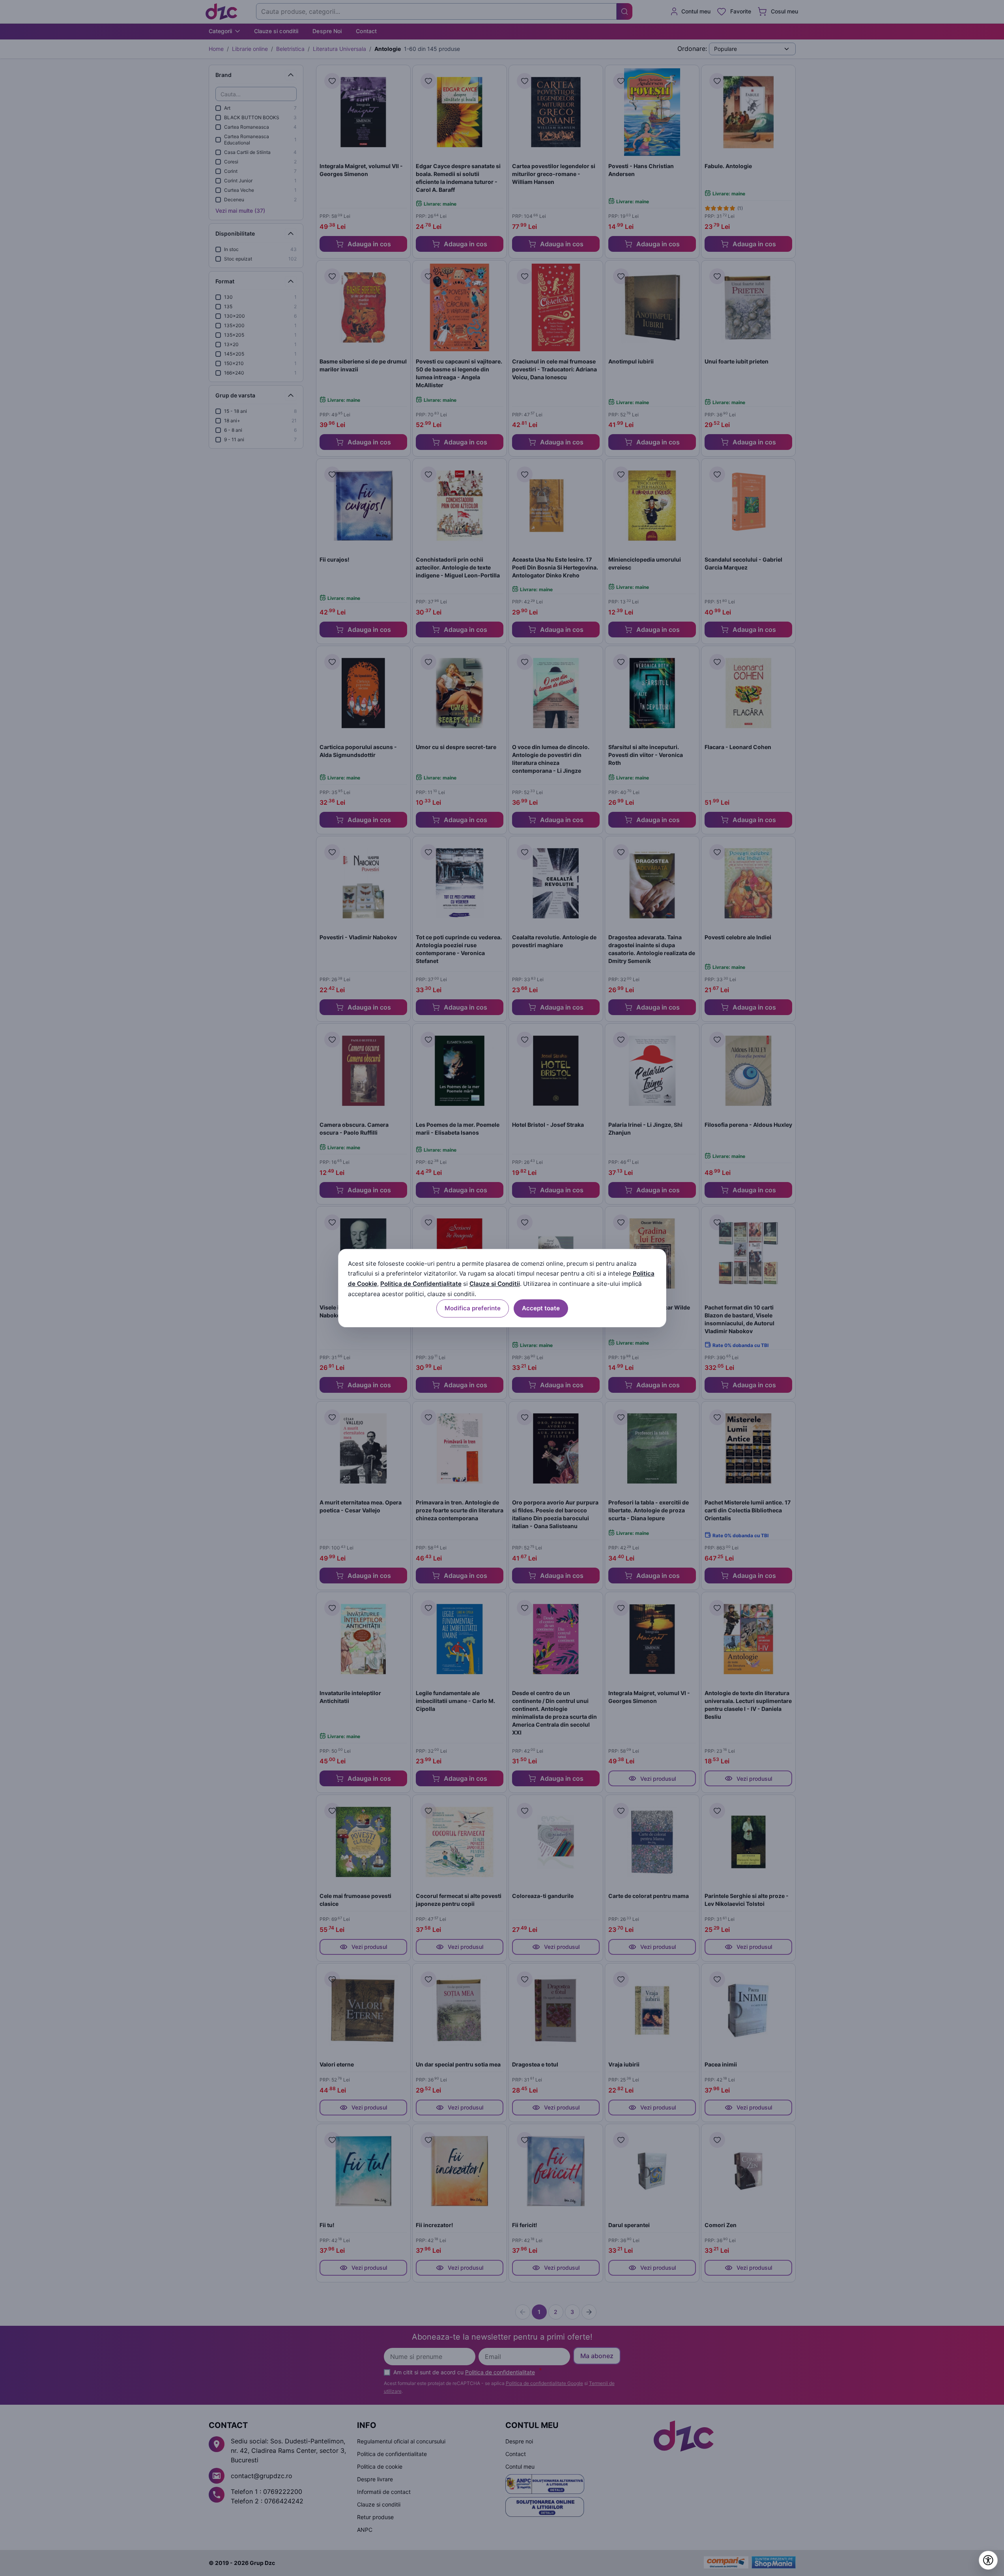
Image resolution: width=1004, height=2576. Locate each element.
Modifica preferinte (473, 1308)
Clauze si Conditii (495, 1284)
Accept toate (541, 1308)
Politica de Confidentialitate (421, 1284)
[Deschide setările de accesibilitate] (988, 2560)
